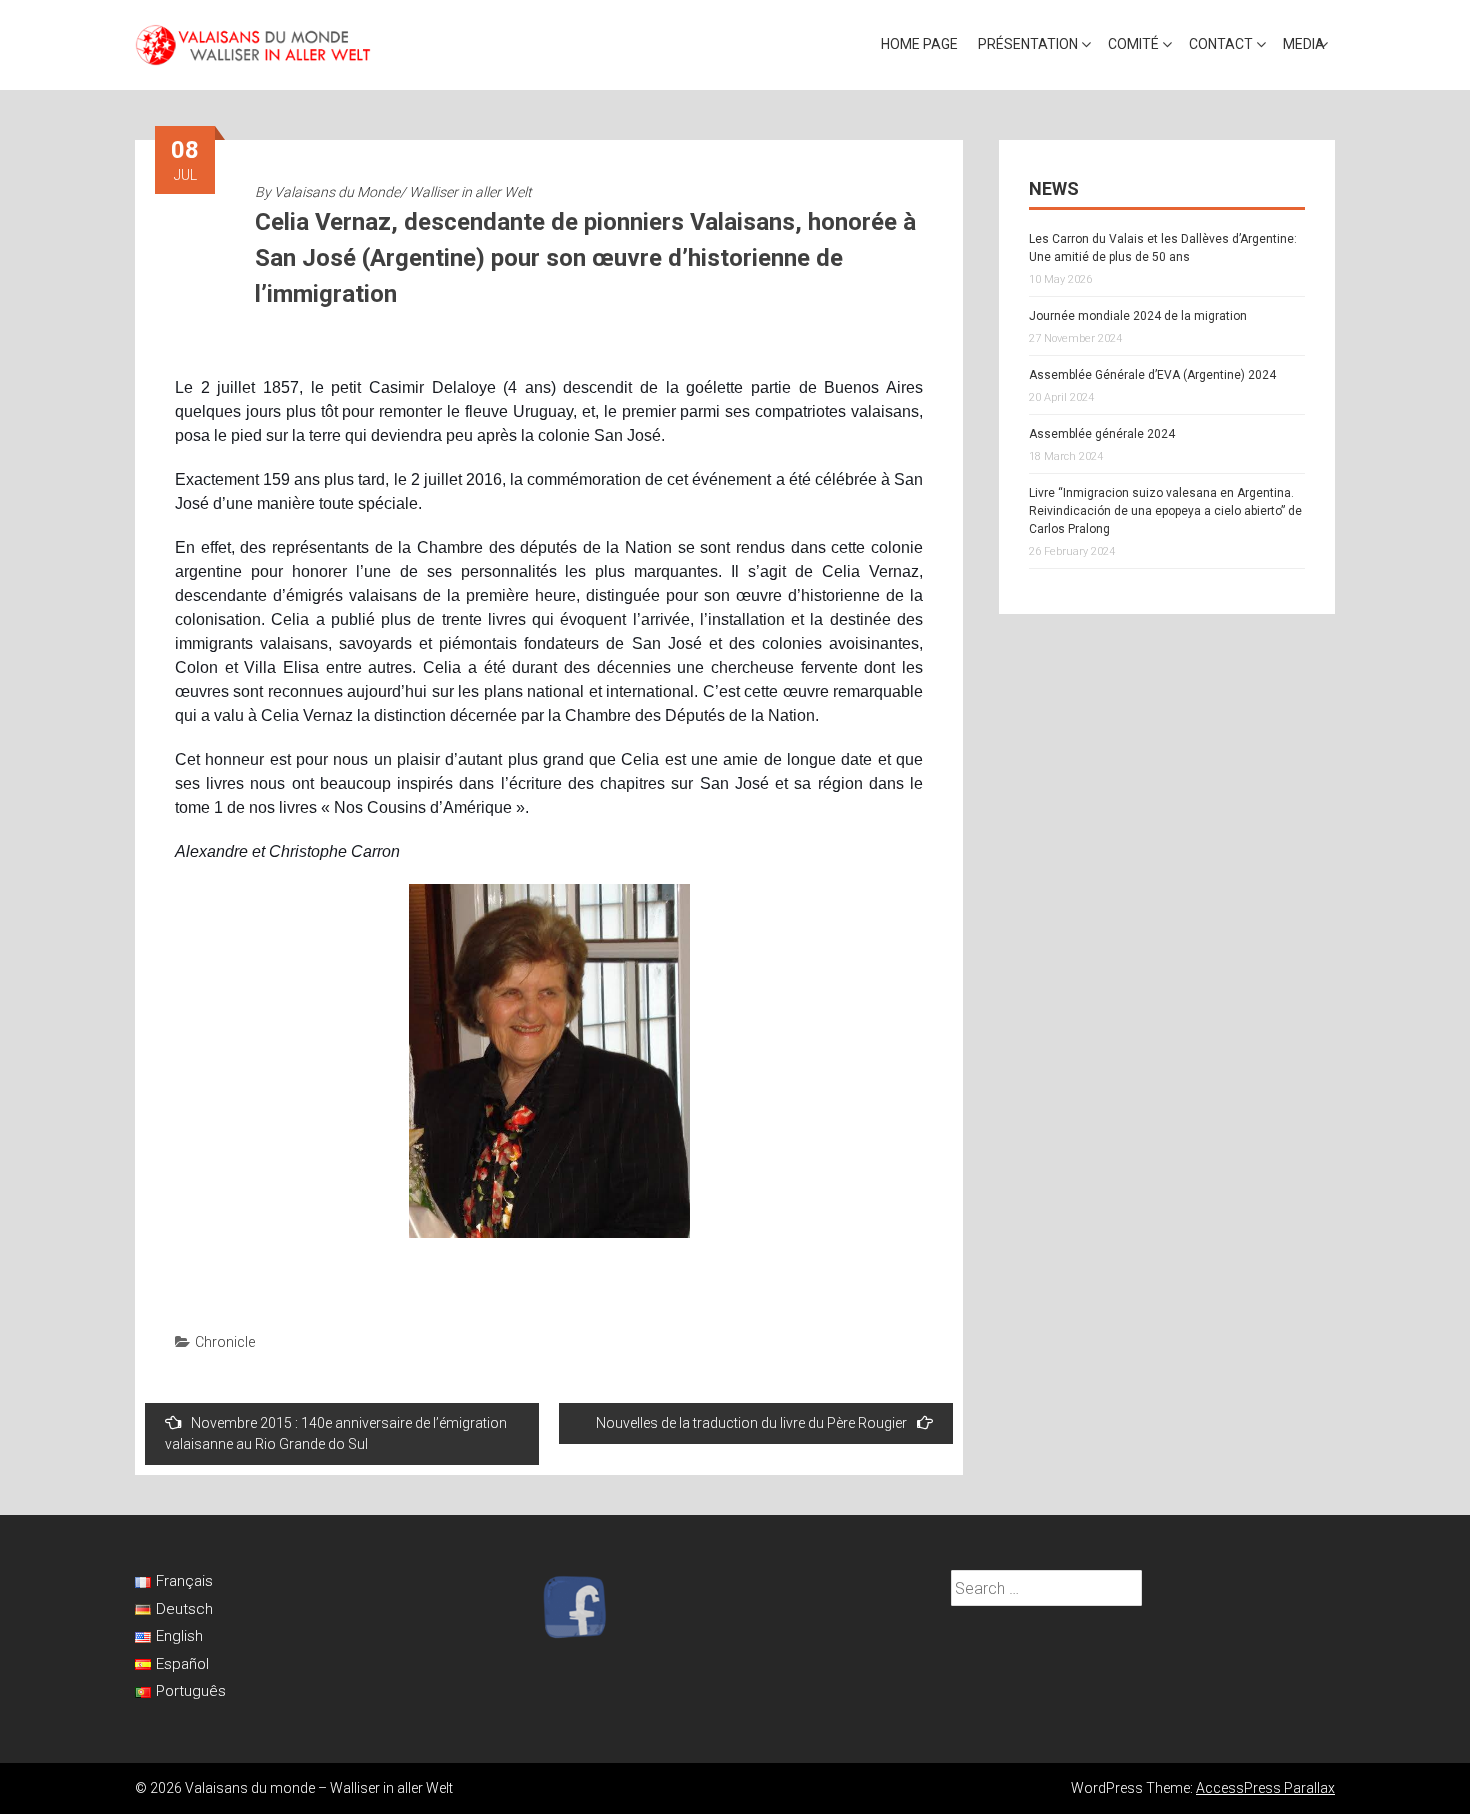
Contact (1221, 44)
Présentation (1028, 44)
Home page (919, 44)
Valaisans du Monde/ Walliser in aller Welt (403, 192)
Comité (1133, 44)
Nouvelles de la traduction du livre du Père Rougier (751, 1423)
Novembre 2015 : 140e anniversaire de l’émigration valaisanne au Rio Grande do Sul (336, 1433)
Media (1304, 44)
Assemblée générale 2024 (1102, 434)
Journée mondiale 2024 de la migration (1138, 316)
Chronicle (225, 1342)
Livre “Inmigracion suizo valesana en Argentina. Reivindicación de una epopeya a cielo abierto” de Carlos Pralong (1165, 511)
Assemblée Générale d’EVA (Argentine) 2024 (1152, 375)
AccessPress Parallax (1265, 1788)
